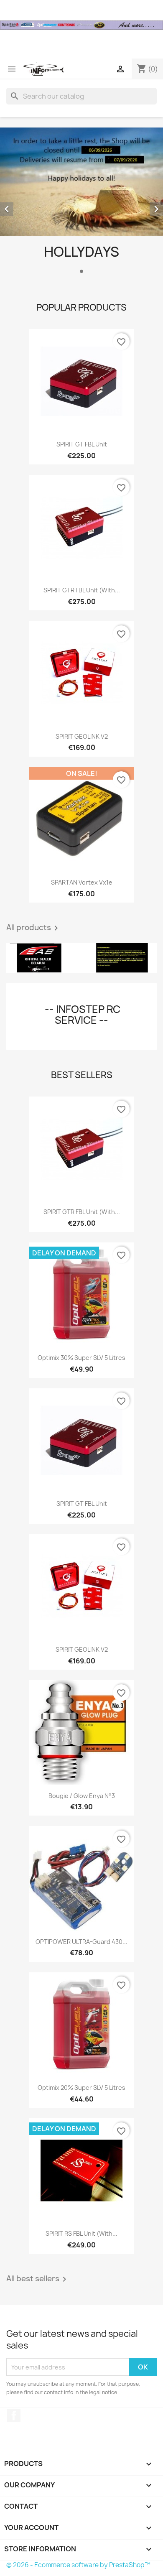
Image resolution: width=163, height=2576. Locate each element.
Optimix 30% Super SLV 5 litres (81, 1358)
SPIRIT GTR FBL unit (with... (82, 590)
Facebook (14, 2415)
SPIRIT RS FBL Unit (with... (81, 2233)
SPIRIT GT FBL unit (82, 444)
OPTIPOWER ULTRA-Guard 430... (81, 1942)
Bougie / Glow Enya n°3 (82, 1796)
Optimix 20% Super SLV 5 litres (81, 2088)
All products (34, 928)
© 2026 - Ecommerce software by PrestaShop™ (78, 2565)
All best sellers (38, 2279)
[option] (81, 202)
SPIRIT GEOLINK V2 (82, 736)
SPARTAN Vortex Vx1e (82, 882)
